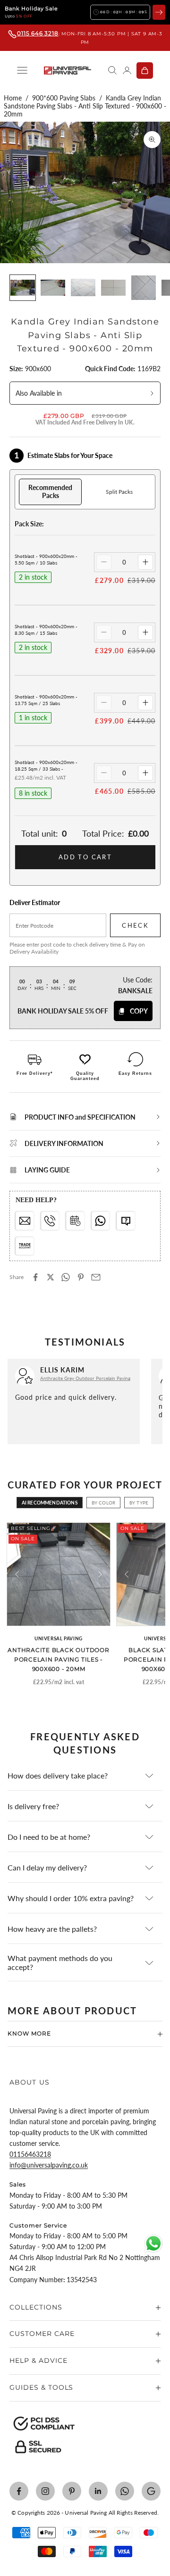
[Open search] (112, 70)
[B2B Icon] (25, 1246)
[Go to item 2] (53, 288)
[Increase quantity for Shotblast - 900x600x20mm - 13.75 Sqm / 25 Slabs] (145, 703)
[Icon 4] (101, 1221)
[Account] (127, 70)
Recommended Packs (50, 491)
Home (13, 98)
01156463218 (30, 2154)
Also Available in (39, 393)
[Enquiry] (126, 1221)
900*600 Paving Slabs (64, 98)
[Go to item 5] (144, 288)
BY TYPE (139, 1503)
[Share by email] (96, 1277)
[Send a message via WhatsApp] (153, 2244)
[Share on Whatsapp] (66, 1277)
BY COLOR (103, 1503)
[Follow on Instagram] (45, 2491)
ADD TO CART (85, 857)
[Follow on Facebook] (19, 2491)
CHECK (135, 925)
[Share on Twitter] (51, 1277)
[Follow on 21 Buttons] (151, 2491)
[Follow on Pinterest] (72, 2491)
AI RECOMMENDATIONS (50, 1503)
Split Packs (119, 492)
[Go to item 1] (23, 288)
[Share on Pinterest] (81, 1277)
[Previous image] (17, 1574)
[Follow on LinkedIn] (98, 2491)
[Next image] (100, 1574)
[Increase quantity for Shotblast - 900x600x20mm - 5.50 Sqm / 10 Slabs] (145, 562)
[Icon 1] (25, 1221)
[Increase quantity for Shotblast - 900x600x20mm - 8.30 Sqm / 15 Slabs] (145, 632)
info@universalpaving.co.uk (49, 2165)
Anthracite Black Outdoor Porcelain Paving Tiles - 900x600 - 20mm (58, 1659)
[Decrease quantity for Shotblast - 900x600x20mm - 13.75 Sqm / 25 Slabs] (104, 703)
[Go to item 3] (83, 288)
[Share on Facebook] (35, 1277)
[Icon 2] (50, 1221)
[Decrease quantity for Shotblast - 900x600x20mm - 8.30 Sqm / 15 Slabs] (104, 632)
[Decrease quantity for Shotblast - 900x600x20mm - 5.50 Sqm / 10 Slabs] (104, 562)
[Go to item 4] (113, 288)
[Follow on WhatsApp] (125, 2491)
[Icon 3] (75, 1221)
